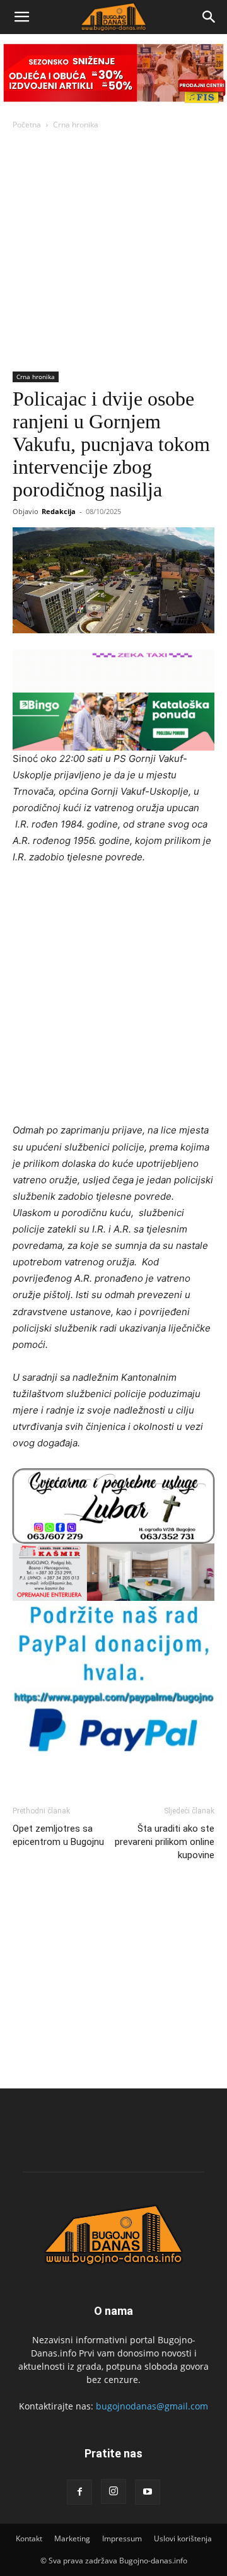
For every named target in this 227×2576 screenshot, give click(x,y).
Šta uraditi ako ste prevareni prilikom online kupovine (165, 1842)
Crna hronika (76, 125)
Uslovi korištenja (183, 2538)
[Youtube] (148, 2492)
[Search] (209, 17)
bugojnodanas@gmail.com (152, 2406)
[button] (21, 17)
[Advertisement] (113, 252)
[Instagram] (113, 2491)
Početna (27, 125)
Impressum (122, 2538)
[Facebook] (79, 2492)
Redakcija (59, 511)
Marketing (72, 2538)
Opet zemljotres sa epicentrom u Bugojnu (58, 1835)
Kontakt (29, 2538)
